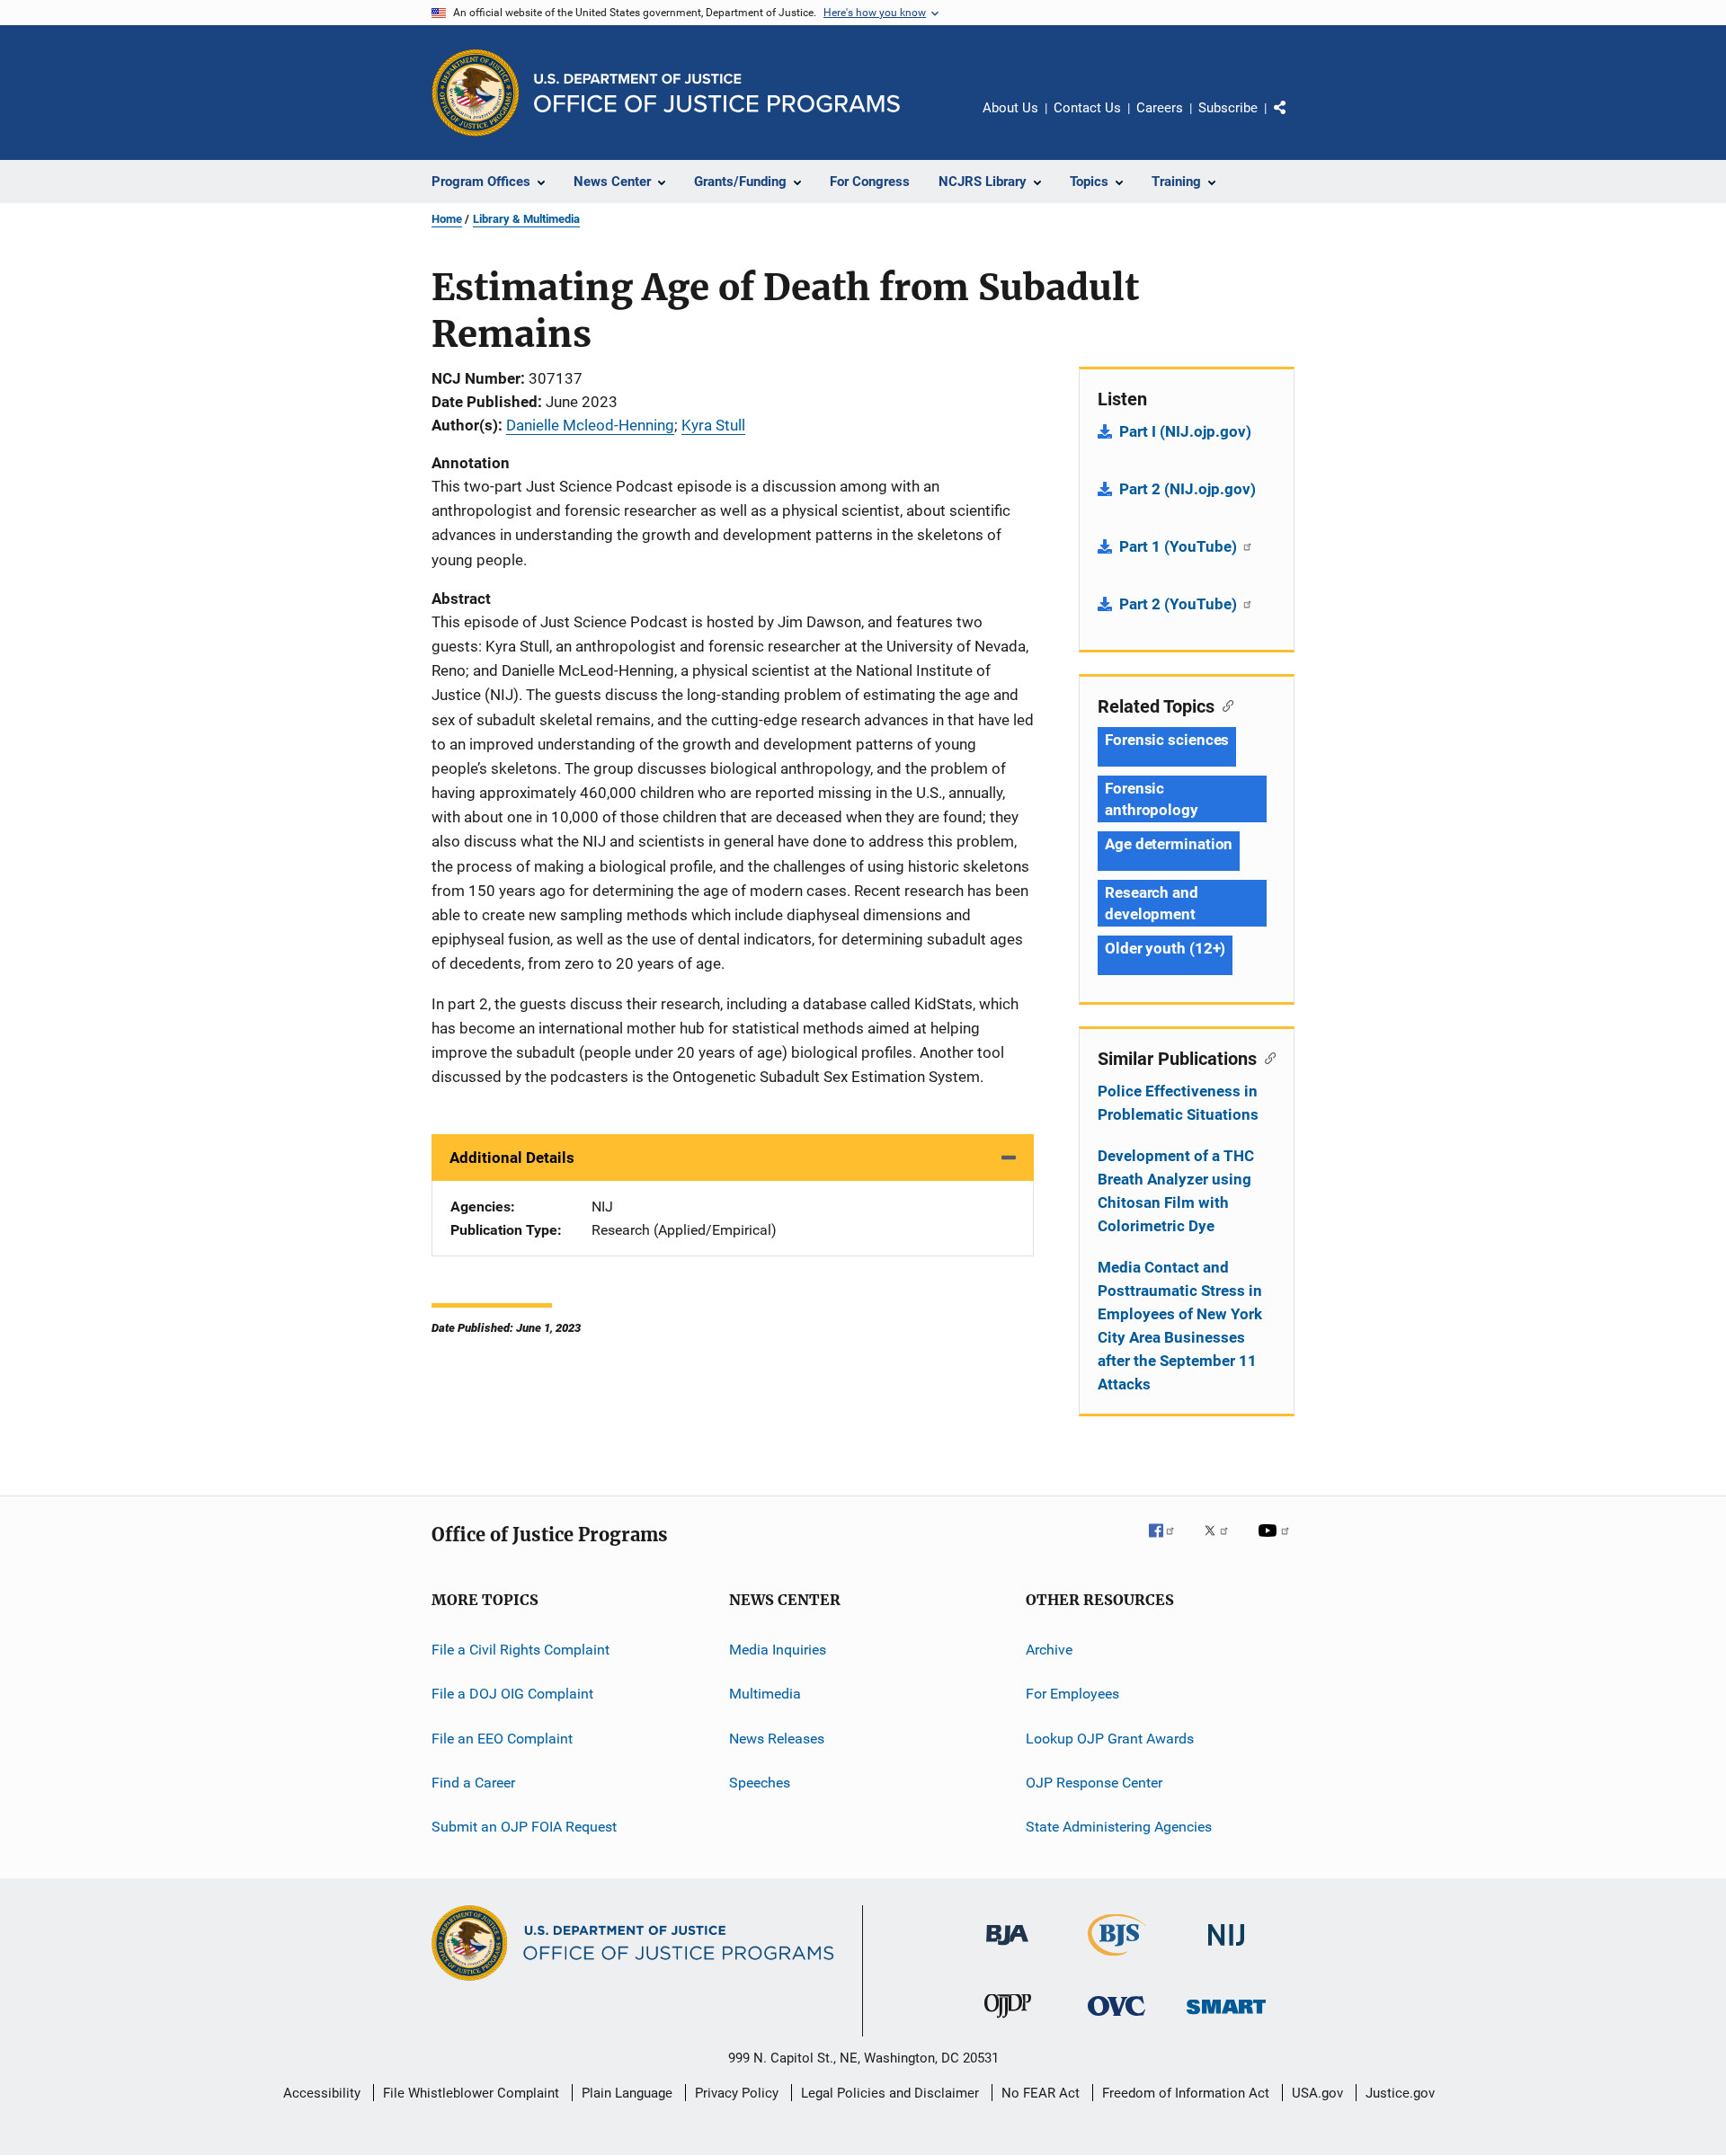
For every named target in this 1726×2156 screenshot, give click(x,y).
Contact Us (1087, 108)
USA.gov (1317, 2093)
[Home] (717, 93)
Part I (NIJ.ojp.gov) (1185, 431)
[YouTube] (1277, 1543)
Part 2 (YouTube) (1180, 604)
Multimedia (765, 1694)
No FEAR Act (1041, 2093)
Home (447, 219)
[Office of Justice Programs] (476, 93)
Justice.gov (1400, 2093)
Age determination (1169, 844)
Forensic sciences (1167, 740)
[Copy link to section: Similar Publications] (1266, 1057)
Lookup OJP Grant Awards (1110, 1739)
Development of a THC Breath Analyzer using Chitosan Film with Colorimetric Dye (1176, 1191)
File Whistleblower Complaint (471, 2093)
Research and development (1152, 903)
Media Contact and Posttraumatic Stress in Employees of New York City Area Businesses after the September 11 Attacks (1180, 1326)
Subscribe (1228, 108)
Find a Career (473, 1783)
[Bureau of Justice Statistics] (1117, 1959)
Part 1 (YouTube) (1180, 546)
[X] (1223, 1543)
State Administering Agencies (1119, 1827)
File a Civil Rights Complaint (520, 1650)
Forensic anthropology (1152, 799)
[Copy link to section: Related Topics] (1224, 705)
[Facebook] (1169, 1543)
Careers (1160, 108)
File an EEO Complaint (502, 1739)
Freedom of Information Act (1186, 2093)
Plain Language (627, 2093)
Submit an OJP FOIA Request (524, 1827)
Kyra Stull (713, 425)
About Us (1010, 108)
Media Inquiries (778, 1650)
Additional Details (512, 1158)
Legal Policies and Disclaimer (890, 2093)
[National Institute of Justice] (1226, 1949)
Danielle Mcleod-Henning (590, 425)
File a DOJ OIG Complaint (512, 1694)
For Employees (1072, 1694)
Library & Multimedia (526, 219)
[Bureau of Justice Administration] (1007, 1948)
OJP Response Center (1094, 1783)
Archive (1049, 1650)
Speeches (760, 1783)
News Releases (777, 1739)
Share (1294, 120)
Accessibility (322, 2093)
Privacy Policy (737, 2093)
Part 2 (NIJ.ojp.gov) (1188, 489)
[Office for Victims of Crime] (1117, 2019)
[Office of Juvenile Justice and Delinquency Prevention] (1008, 2021)
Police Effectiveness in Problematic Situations (1178, 1103)
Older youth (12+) (1165, 948)
